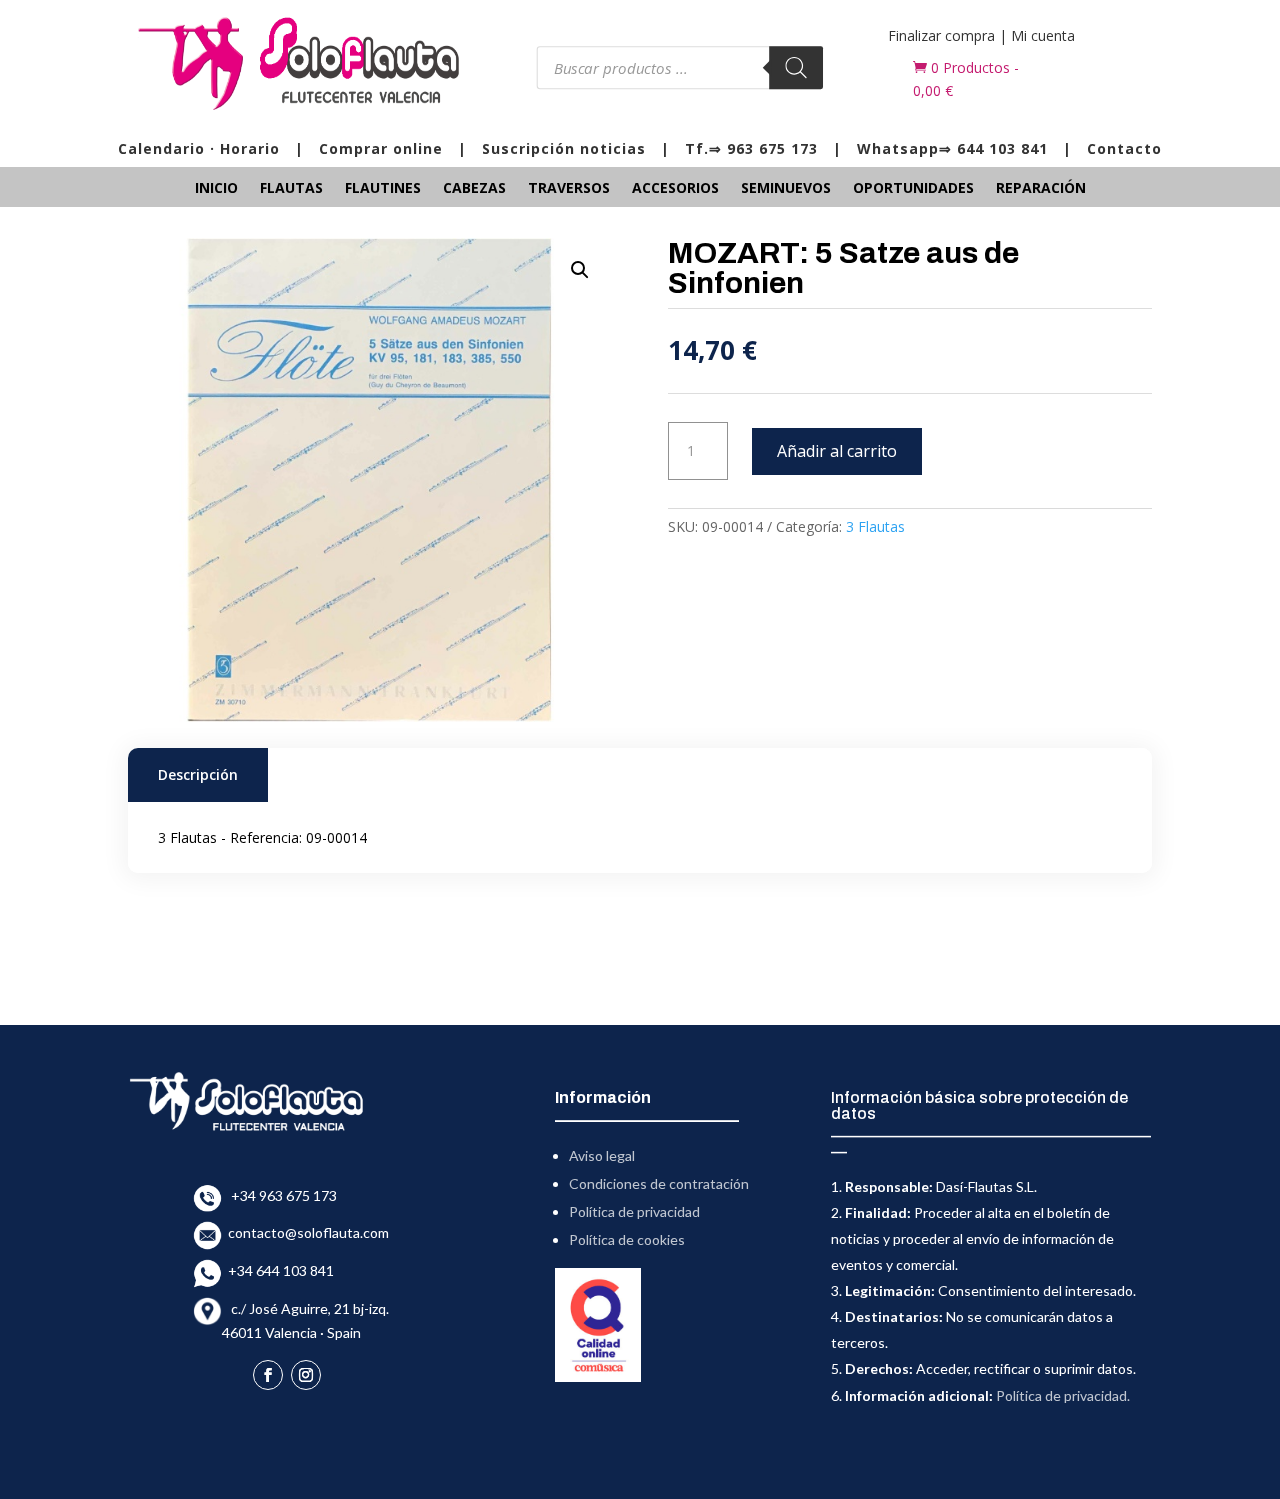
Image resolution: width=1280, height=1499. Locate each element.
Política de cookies (627, 1239)
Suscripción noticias (564, 148)
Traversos (569, 189)
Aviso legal (602, 1155)
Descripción (198, 774)
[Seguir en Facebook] (268, 1375)
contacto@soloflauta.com (305, 1232)
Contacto (1124, 148)
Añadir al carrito (837, 451)
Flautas (291, 189)
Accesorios (675, 189)
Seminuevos (786, 189)
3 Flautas (875, 526)
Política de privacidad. (1063, 1395)
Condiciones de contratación (659, 1183)
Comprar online (381, 148)
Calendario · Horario (199, 148)
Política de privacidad (634, 1211)
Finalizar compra (941, 35)
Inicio (216, 189)
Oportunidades (913, 189)
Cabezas (474, 189)
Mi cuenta (1043, 35)
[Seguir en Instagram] (306, 1375)
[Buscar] (797, 67)
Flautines (383, 189)
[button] (580, 270)
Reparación (1041, 189)
